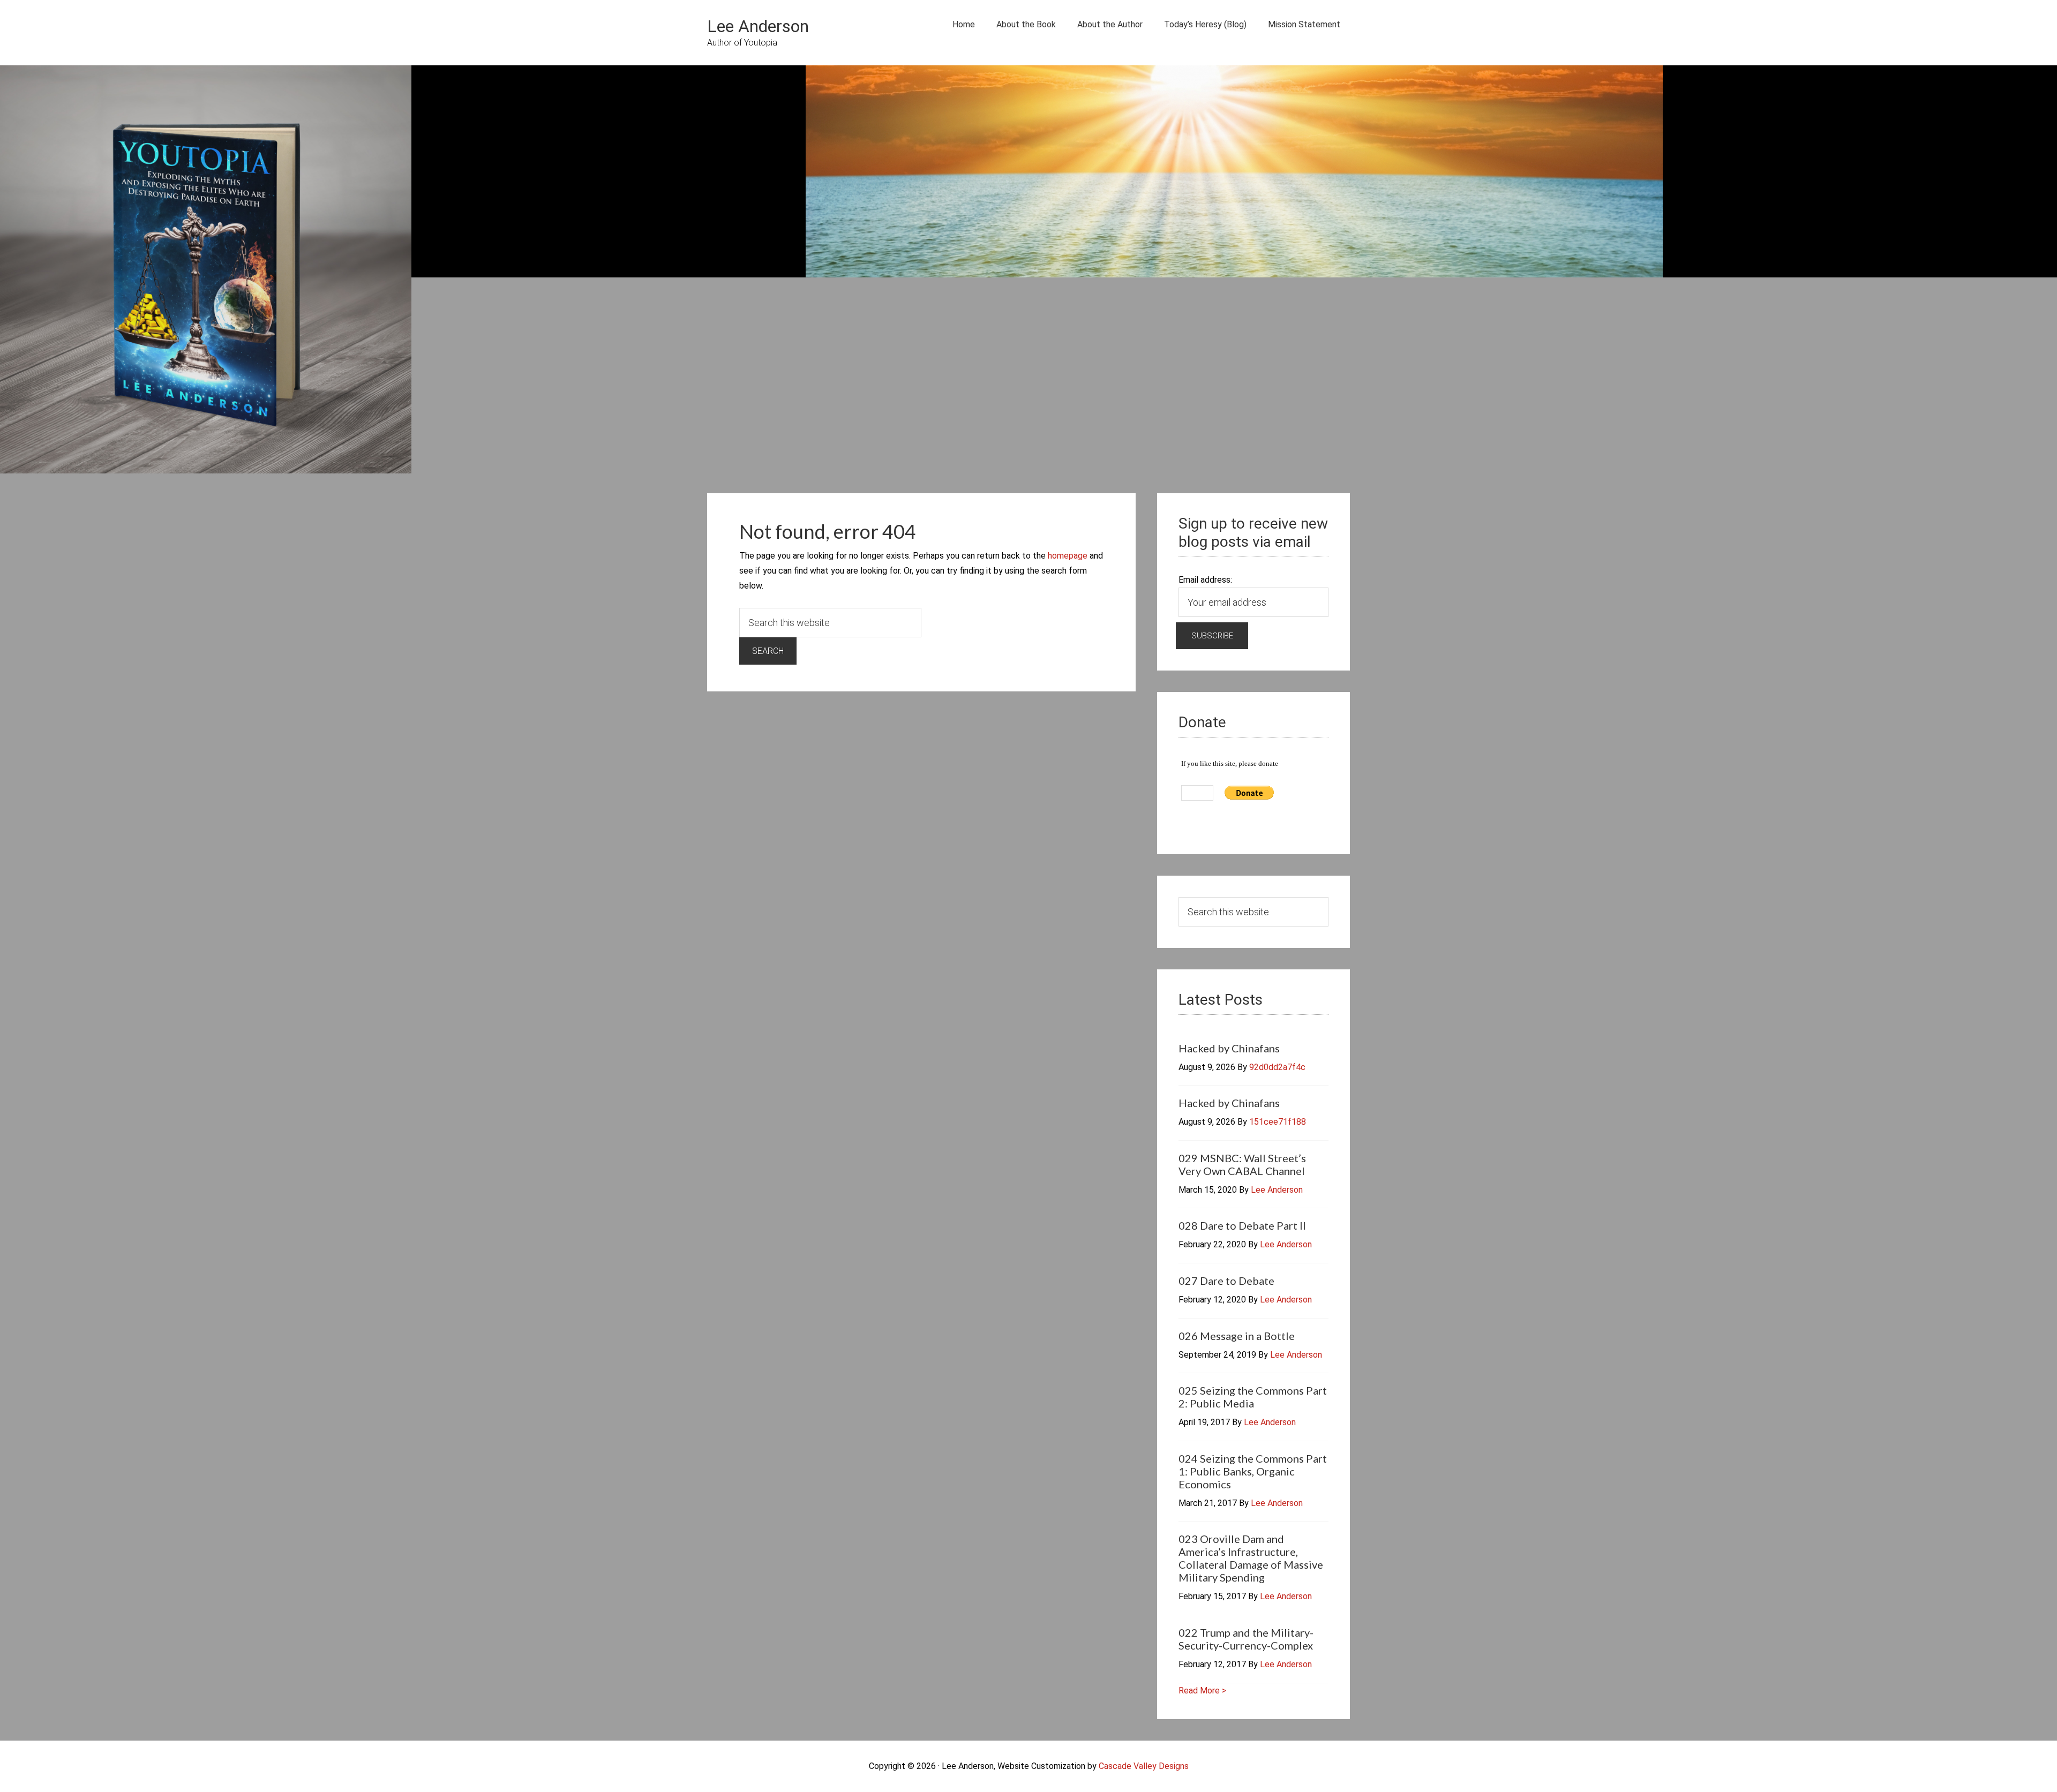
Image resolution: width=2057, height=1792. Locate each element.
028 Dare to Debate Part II (1242, 1225)
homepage (1068, 556)
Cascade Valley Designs (1144, 1766)
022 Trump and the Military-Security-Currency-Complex (1246, 1639)
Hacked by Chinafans (1229, 1048)
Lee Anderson (758, 26)
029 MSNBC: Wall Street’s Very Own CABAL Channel (1242, 1164)
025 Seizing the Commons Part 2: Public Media (1253, 1397)
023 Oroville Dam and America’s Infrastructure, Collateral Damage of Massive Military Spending (1251, 1558)
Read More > (1202, 1691)
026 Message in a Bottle (1237, 1336)
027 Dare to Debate (1226, 1281)
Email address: (1205, 580)
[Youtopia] (206, 272)
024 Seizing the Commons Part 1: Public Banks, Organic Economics (1253, 1471)
